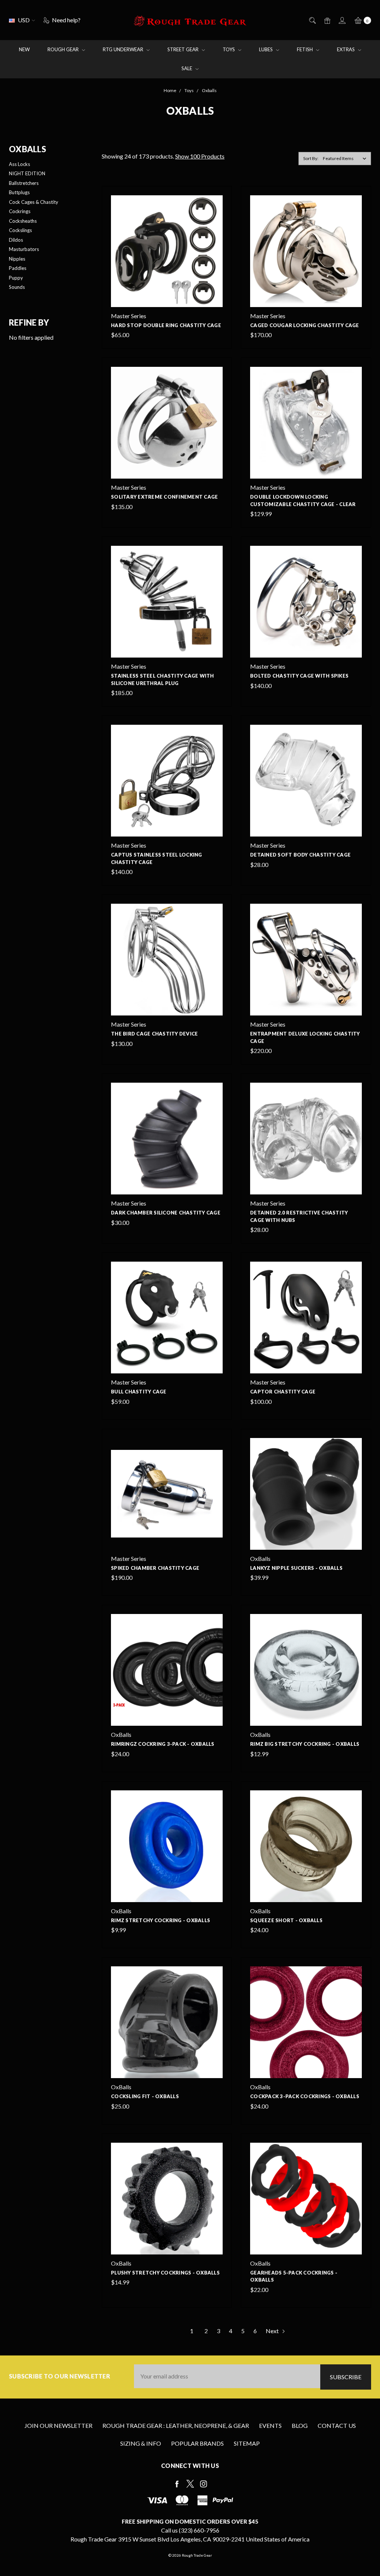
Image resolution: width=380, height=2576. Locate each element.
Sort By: (311, 158)
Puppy (16, 278)
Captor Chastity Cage (283, 1392)
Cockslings (20, 230)
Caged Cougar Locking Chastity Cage (305, 325)
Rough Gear (64, 49)
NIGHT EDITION (27, 173)
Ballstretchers (24, 183)
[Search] (312, 20)
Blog (300, 2425)
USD (24, 20)
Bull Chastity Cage (139, 1392)
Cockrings (20, 211)
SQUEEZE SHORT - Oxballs (286, 1920)
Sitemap (247, 2443)
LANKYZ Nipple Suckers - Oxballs (296, 1568)
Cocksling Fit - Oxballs (145, 2096)
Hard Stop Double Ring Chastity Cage (166, 325)
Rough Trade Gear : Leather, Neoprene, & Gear (176, 2425)
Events (270, 2425)
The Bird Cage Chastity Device (154, 1034)
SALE (187, 68)
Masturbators (24, 249)
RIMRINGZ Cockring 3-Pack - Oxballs (163, 1744)
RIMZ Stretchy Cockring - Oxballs (160, 1920)
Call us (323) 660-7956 (190, 2530)
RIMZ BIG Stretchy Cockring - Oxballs (305, 1744)
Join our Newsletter (58, 2425)
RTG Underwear (124, 49)
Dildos (16, 240)
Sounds (17, 287)
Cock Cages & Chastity (34, 202)
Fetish (305, 49)
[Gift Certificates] (327, 20)
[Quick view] (218, 200)
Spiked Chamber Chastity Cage (155, 1568)
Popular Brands (197, 2443)
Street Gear (184, 49)
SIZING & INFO (141, 2443)
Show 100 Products (200, 156)
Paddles (18, 268)
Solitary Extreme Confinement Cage (164, 497)
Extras (346, 49)
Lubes (266, 49)
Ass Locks (19, 164)
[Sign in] (342, 20)
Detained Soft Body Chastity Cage (300, 855)
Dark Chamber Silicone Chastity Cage (166, 1213)
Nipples (17, 259)
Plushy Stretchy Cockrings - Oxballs (165, 2273)
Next (273, 2331)
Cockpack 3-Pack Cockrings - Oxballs (305, 2096)
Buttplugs (19, 192)
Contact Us (337, 2425)
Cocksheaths (23, 221)
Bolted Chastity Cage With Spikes (299, 676)
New (24, 49)
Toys (229, 49)
